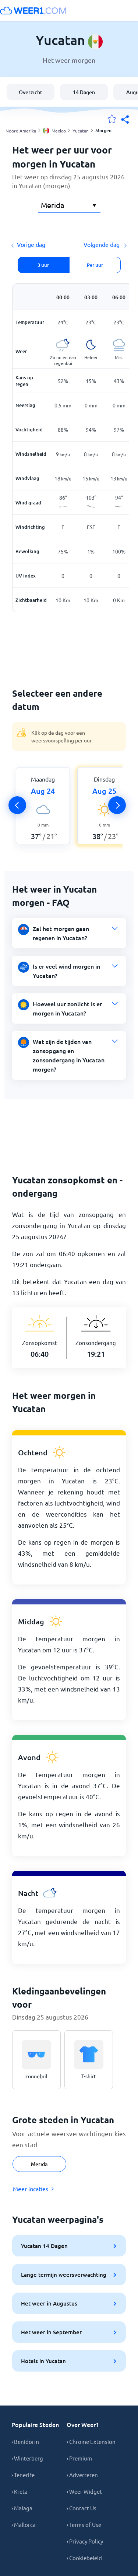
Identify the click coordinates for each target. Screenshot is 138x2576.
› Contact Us (82, 2508)
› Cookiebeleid (84, 2558)
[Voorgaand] (17, 805)
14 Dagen (84, 92)
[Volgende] (117, 805)
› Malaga (22, 2508)
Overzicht (31, 92)
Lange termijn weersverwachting (64, 2275)
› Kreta (20, 2491)
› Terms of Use (84, 2525)
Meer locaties (31, 2189)
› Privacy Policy (85, 2541)
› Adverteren (82, 2475)
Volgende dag (102, 244)
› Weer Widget (84, 2491)
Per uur (95, 265)
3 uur (43, 265)
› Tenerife (23, 2475)
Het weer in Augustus (49, 2303)
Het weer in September (51, 2332)
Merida (39, 2164)
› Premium (79, 2458)
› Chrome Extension (91, 2441)
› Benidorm (25, 2441)
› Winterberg (27, 2458)
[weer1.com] (33, 10)
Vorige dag (31, 244)
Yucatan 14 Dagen (44, 2246)
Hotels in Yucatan (43, 2361)
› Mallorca (24, 2525)
